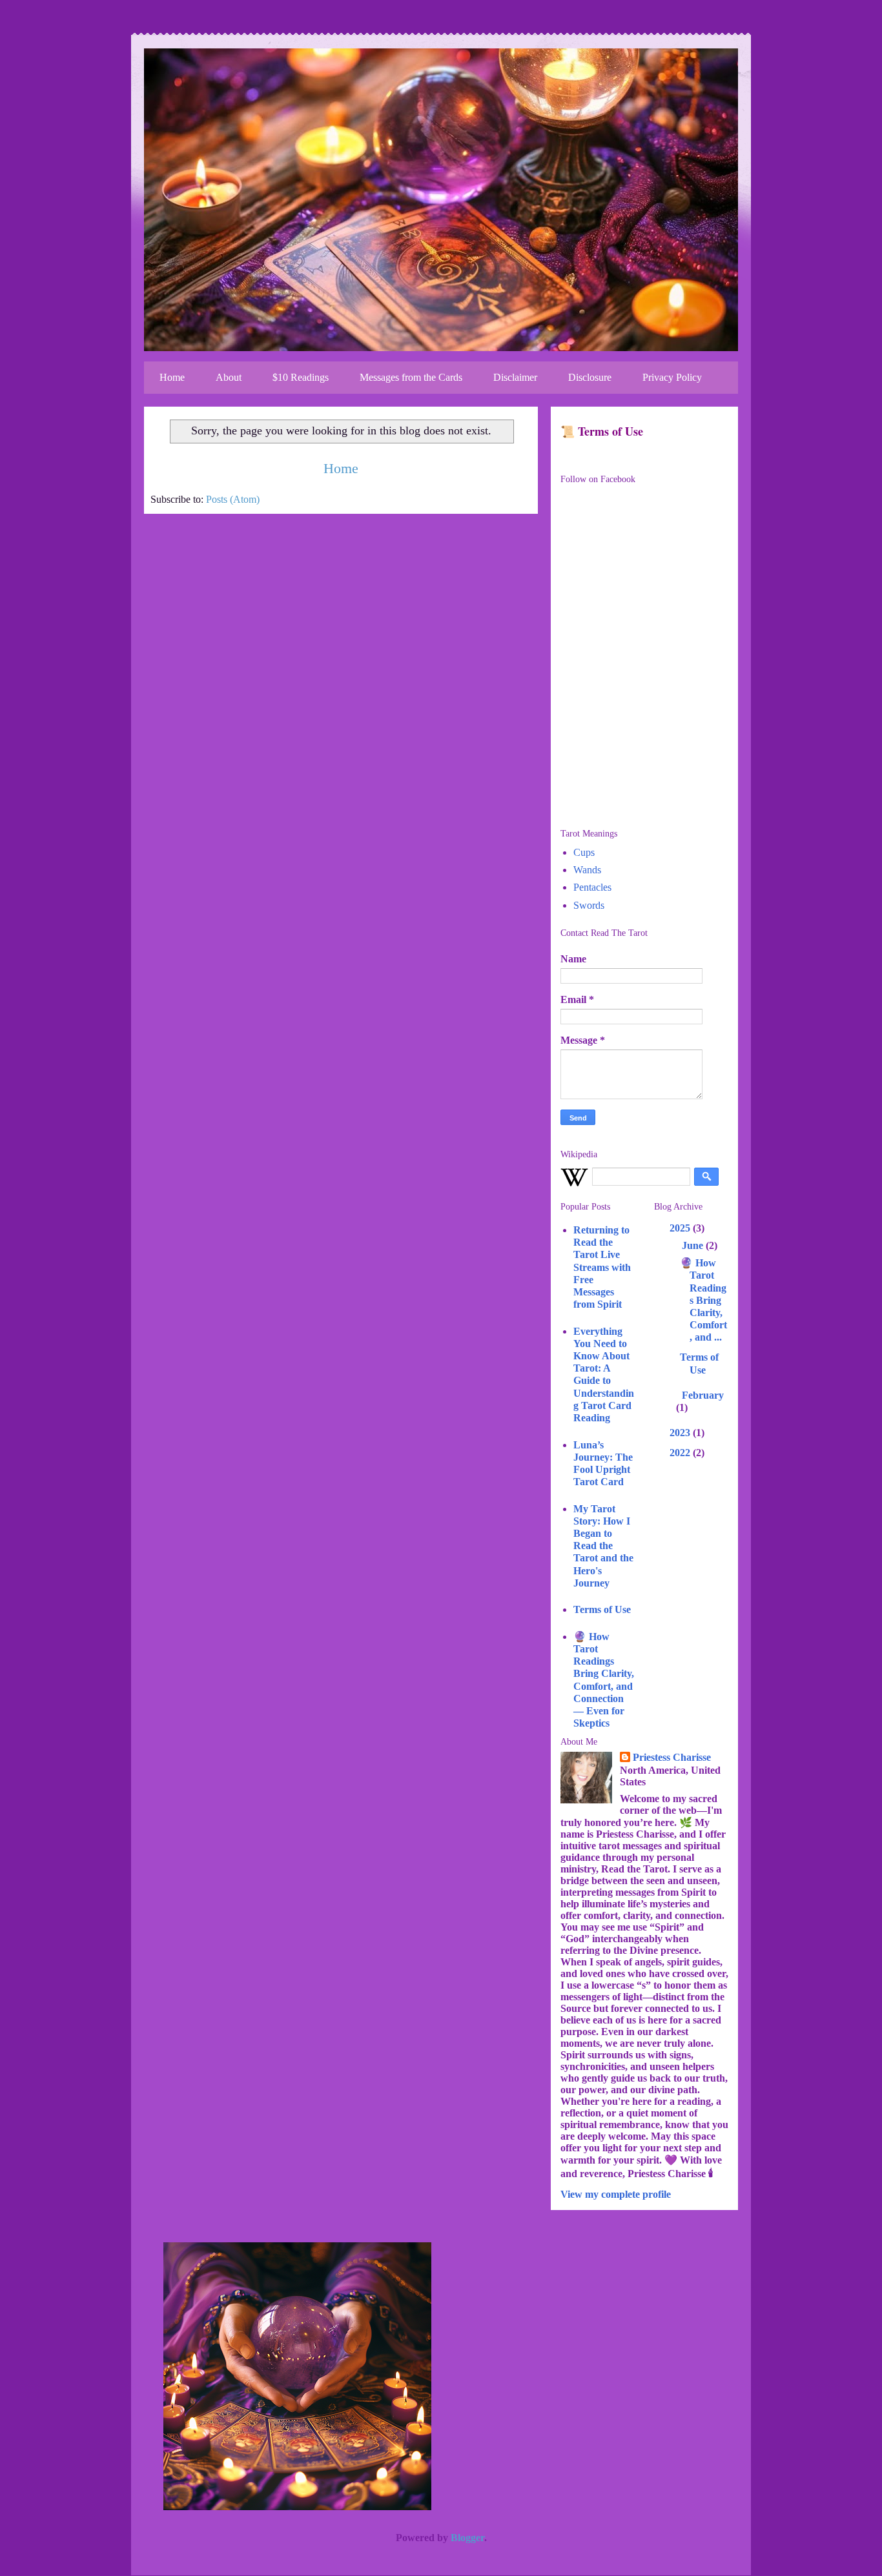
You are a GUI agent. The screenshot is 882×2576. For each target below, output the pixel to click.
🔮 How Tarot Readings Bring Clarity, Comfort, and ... (703, 1300)
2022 (681, 1453)
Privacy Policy (672, 377)
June (694, 1245)
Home (172, 377)
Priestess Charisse (672, 1757)
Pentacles (592, 887)
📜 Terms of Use (602, 431)
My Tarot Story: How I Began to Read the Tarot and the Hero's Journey (603, 1546)
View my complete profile (616, 2194)
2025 (681, 1228)
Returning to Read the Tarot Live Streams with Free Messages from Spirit (602, 1267)
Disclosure (590, 377)
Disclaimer (515, 377)
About (229, 377)
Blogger (467, 2538)
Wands (587, 870)
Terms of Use (602, 1609)
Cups (584, 852)
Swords (589, 905)
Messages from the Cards (411, 377)
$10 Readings (301, 377)
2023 (681, 1433)
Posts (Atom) (233, 499)
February (703, 1395)
